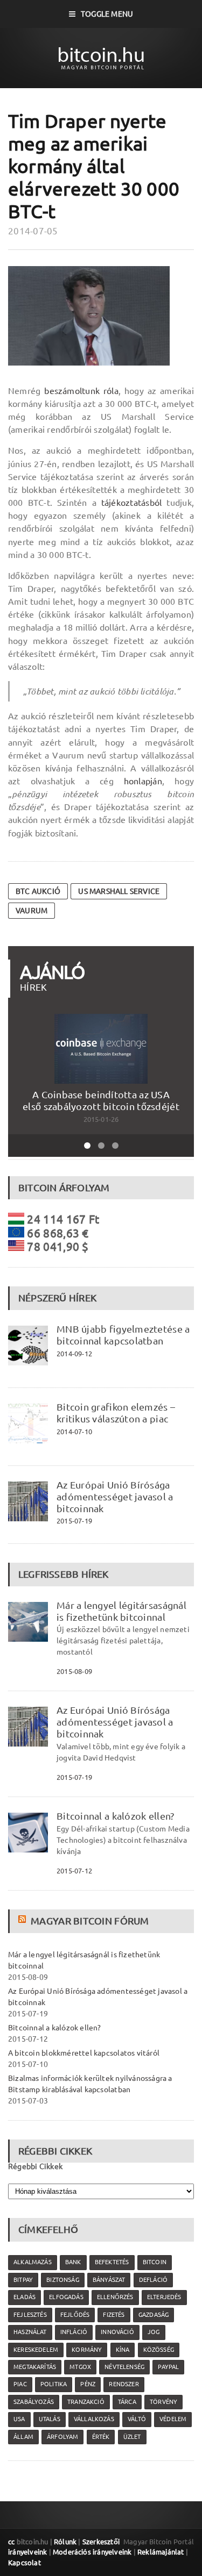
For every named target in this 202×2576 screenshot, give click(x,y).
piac (20, 2384)
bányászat (109, 2280)
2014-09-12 (74, 1354)
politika (54, 2384)
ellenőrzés (115, 2297)
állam (23, 2437)
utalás (50, 2419)
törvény (163, 2402)
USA (19, 2419)
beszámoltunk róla (81, 391)
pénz (88, 2384)
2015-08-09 (74, 1671)
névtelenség (124, 2367)
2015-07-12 (74, 1871)
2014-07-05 (33, 231)
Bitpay (23, 2280)
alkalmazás (33, 2262)
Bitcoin (155, 2262)
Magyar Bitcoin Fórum (90, 1921)
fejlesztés (30, 2315)
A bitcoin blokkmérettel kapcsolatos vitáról (84, 2053)
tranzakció (86, 2402)
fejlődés (75, 2315)
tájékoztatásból (132, 503)
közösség (159, 2350)
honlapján (143, 781)
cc (11, 2542)
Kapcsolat (25, 2563)
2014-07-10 (74, 1432)
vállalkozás (94, 2419)
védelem (173, 2419)
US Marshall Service (119, 891)
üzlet (132, 2437)
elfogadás (66, 2297)
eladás (25, 2297)
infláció (74, 2332)
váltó (137, 2419)
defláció (153, 2280)
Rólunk (65, 2542)
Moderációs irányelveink (92, 2552)
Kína (123, 2350)
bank (73, 2262)
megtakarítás (35, 2367)
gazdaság (154, 2315)
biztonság (63, 2280)
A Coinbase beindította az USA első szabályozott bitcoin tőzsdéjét (101, 1100)
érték (101, 2437)
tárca (127, 2402)
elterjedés (164, 2297)
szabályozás (34, 2402)
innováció (117, 2332)
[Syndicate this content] (23, 1921)
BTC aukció (38, 891)
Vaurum (32, 911)
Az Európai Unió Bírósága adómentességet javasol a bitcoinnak (115, 1497)
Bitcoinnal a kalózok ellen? (115, 1816)
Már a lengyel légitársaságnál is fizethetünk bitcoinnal (121, 1611)
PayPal (168, 2367)
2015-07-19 (74, 1521)
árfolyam (62, 2437)
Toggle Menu (107, 14)
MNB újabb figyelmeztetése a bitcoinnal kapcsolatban (123, 1335)
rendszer (124, 2384)
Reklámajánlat (161, 2552)
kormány (87, 2350)
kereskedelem (36, 2350)
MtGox (80, 2367)
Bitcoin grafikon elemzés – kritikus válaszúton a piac (116, 1413)
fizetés (114, 2315)
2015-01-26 (101, 1119)
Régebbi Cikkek (35, 2166)
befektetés (112, 2262)
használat (30, 2332)
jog (154, 2332)
